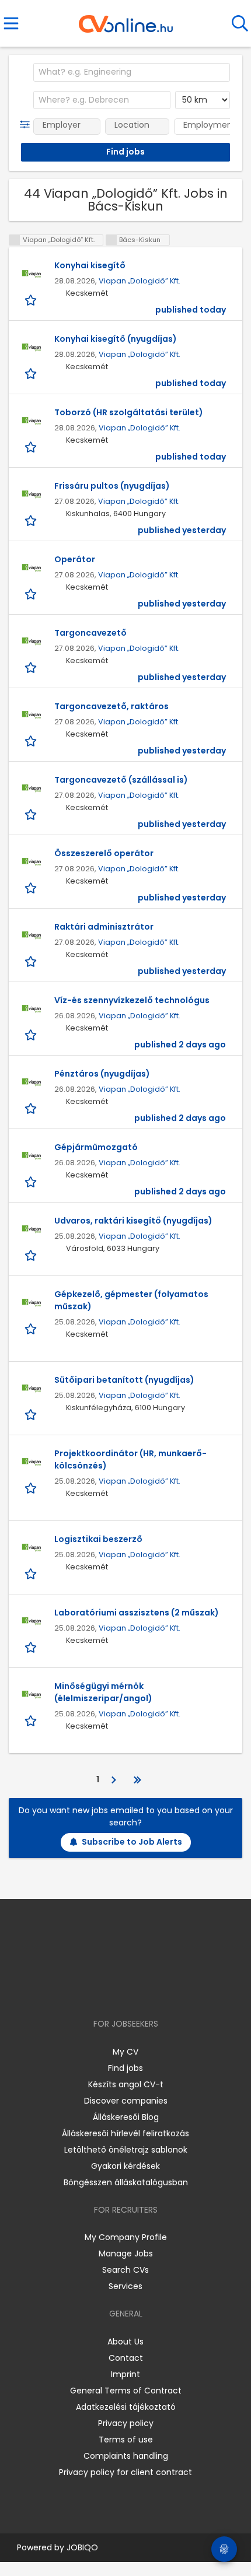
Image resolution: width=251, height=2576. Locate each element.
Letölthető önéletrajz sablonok (126, 2150)
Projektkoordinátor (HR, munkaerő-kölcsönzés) (130, 1459)
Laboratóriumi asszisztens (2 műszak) (137, 1613)
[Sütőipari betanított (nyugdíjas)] (32, 1389)
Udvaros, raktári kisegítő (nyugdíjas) (133, 1221)
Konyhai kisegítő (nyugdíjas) (116, 339)
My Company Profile (126, 2237)
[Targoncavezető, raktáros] (32, 715)
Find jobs (125, 2068)
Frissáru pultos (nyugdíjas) (112, 486)
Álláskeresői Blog (126, 2117)
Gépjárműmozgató (96, 1147)
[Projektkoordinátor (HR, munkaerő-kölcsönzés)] (32, 1462)
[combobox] (132, 72)
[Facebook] (99, 1990)
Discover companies (126, 2101)
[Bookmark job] (32, 299)
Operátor (75, 559)
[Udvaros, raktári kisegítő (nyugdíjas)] (32, 1229)
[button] (27, 125)
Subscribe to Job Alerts (132, 1842)
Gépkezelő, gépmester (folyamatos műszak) (131, 1300)
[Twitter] (155, 1990)
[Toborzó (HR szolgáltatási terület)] (32, 421)
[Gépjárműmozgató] (32, 1156)
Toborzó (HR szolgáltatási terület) (129, 412)
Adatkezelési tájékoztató (126, 2407)
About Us (125, 2342)
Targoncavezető (90, 633)
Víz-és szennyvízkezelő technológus (132, 1000)
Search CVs (125, 2270)
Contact (126, 2358)
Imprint (125, 2374)
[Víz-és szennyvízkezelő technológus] (32, 1009)
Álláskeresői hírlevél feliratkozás (125, 2133)
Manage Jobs (126, 2253)
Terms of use (126, 2440)
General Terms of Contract (126, 2391)
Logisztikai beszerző (98, 1539)
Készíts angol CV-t (126, 2084)
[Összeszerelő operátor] (32, 862)
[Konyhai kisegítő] (32, 274)
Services (125, 2286)
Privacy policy (126, 2423)
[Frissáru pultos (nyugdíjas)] (32, 495)
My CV (125, 2052)
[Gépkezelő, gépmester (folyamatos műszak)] (32, 1303)
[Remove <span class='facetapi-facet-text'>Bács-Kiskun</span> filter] (111, 240)
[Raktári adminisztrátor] (32, 935)
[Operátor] (32, 568)
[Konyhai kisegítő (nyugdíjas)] (32, 348)
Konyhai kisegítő (90, 265)
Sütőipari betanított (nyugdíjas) (124, 1380)
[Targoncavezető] (32, 642)
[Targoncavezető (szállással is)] (32, 788)
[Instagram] (118, 1990)
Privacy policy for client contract (125, 2472)
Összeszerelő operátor (104, 853)
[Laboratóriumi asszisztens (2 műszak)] (32, 1621)
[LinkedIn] (137, 1990)
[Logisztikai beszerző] (32, 1548)
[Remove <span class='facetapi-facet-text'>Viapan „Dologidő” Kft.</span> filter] (15, 240)
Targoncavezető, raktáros (111, 706)
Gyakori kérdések (125, 2166)
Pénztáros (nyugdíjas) (102, 1074)
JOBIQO (82, 2547)
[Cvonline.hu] (126, 20)
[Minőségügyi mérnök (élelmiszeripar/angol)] (32, 1695)
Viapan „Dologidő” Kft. (140, 281)
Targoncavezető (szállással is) (121, 780)
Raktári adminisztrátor (104, 927)
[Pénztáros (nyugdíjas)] (32, 1082)
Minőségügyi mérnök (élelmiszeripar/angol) (103, 1692)
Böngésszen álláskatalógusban (126, 2182)
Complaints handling (126, 2456)
